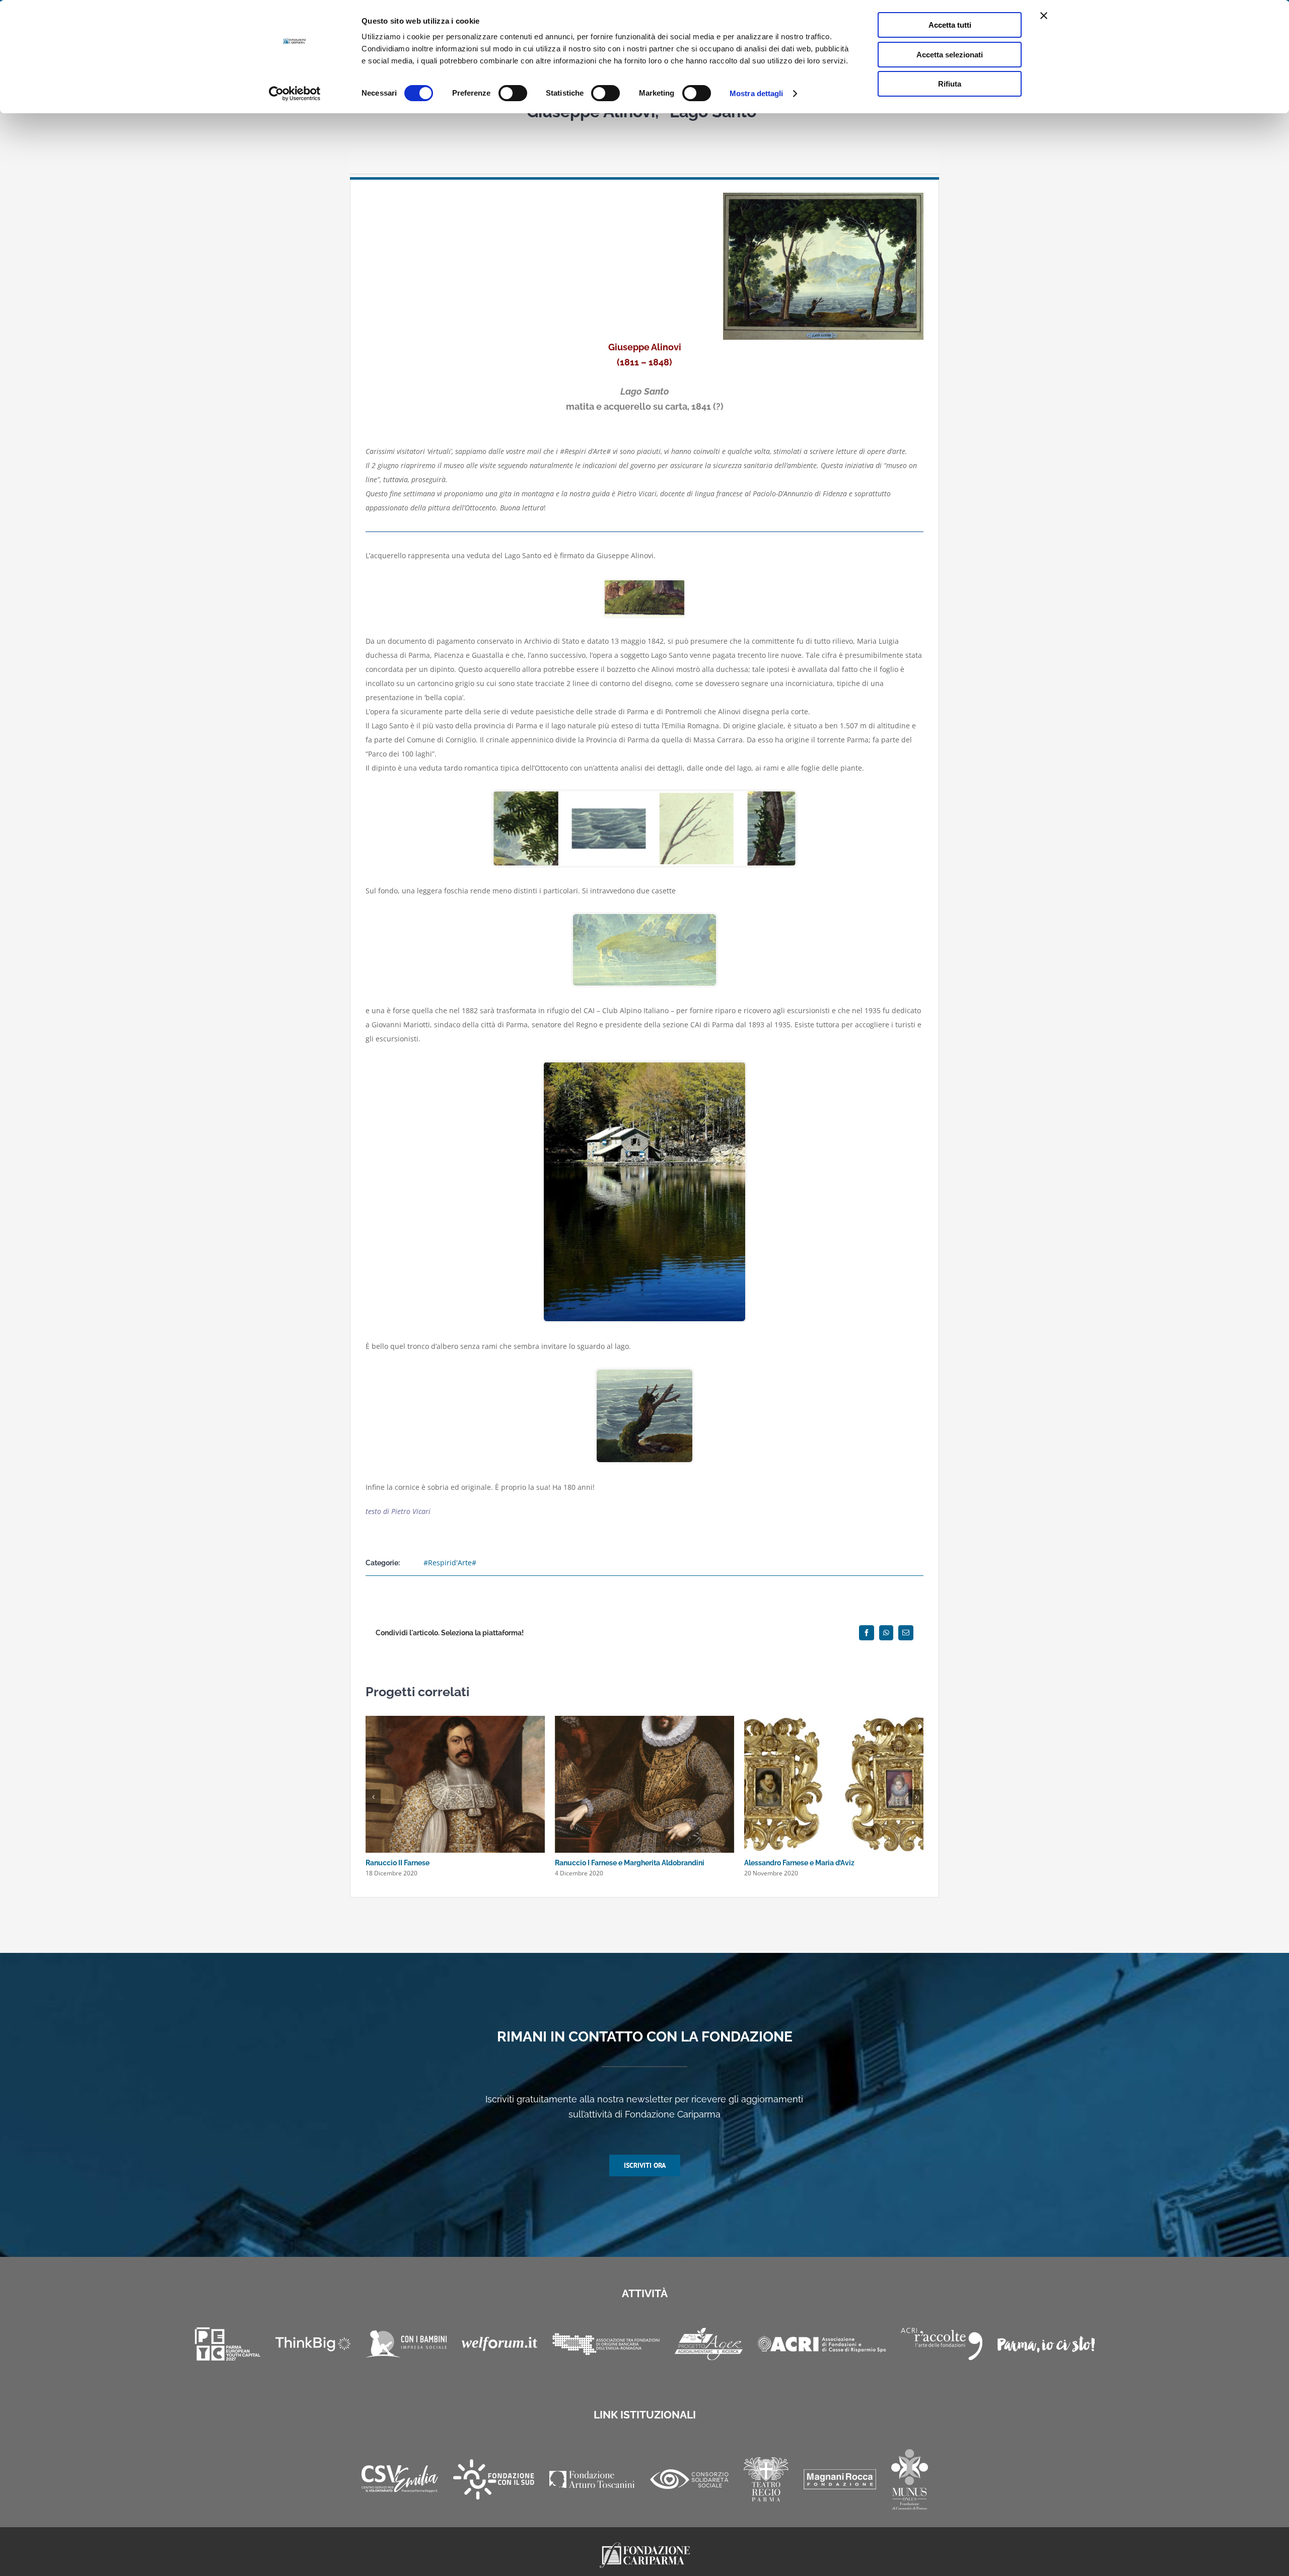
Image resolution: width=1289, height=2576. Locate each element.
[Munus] (910, 2479)
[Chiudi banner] (1044, 16)
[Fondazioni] (606, 2344)
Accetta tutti (950, 25)
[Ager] (709, 2344)
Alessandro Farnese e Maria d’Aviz (799, 1863)
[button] (373, 1797)
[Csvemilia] (400, 2479)
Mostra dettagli (757, 93)
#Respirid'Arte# (450, 1563)
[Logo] (645, 2546)
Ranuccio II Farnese (398, 1863)
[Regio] (766, 2479)
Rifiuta (950, 84)
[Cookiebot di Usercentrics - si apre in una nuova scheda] (295, 94)
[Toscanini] (592, 2479)
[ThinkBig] (313, 2344)
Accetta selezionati (950, 55)
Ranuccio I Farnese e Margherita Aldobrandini (630, 1863)
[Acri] (822, 2344)
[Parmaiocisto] (1046, 2344)
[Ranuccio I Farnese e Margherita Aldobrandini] (644, 1721)
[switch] (513, 93)
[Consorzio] (689, 2479)
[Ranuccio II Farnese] (455, 1721)
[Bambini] (406, 2344)
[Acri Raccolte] (942, 2344)
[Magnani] (840, 2479)
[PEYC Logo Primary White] (228, 2344)
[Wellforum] (499, 2344)
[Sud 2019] (494, 2479)
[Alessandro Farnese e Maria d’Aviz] (834, 1721)
